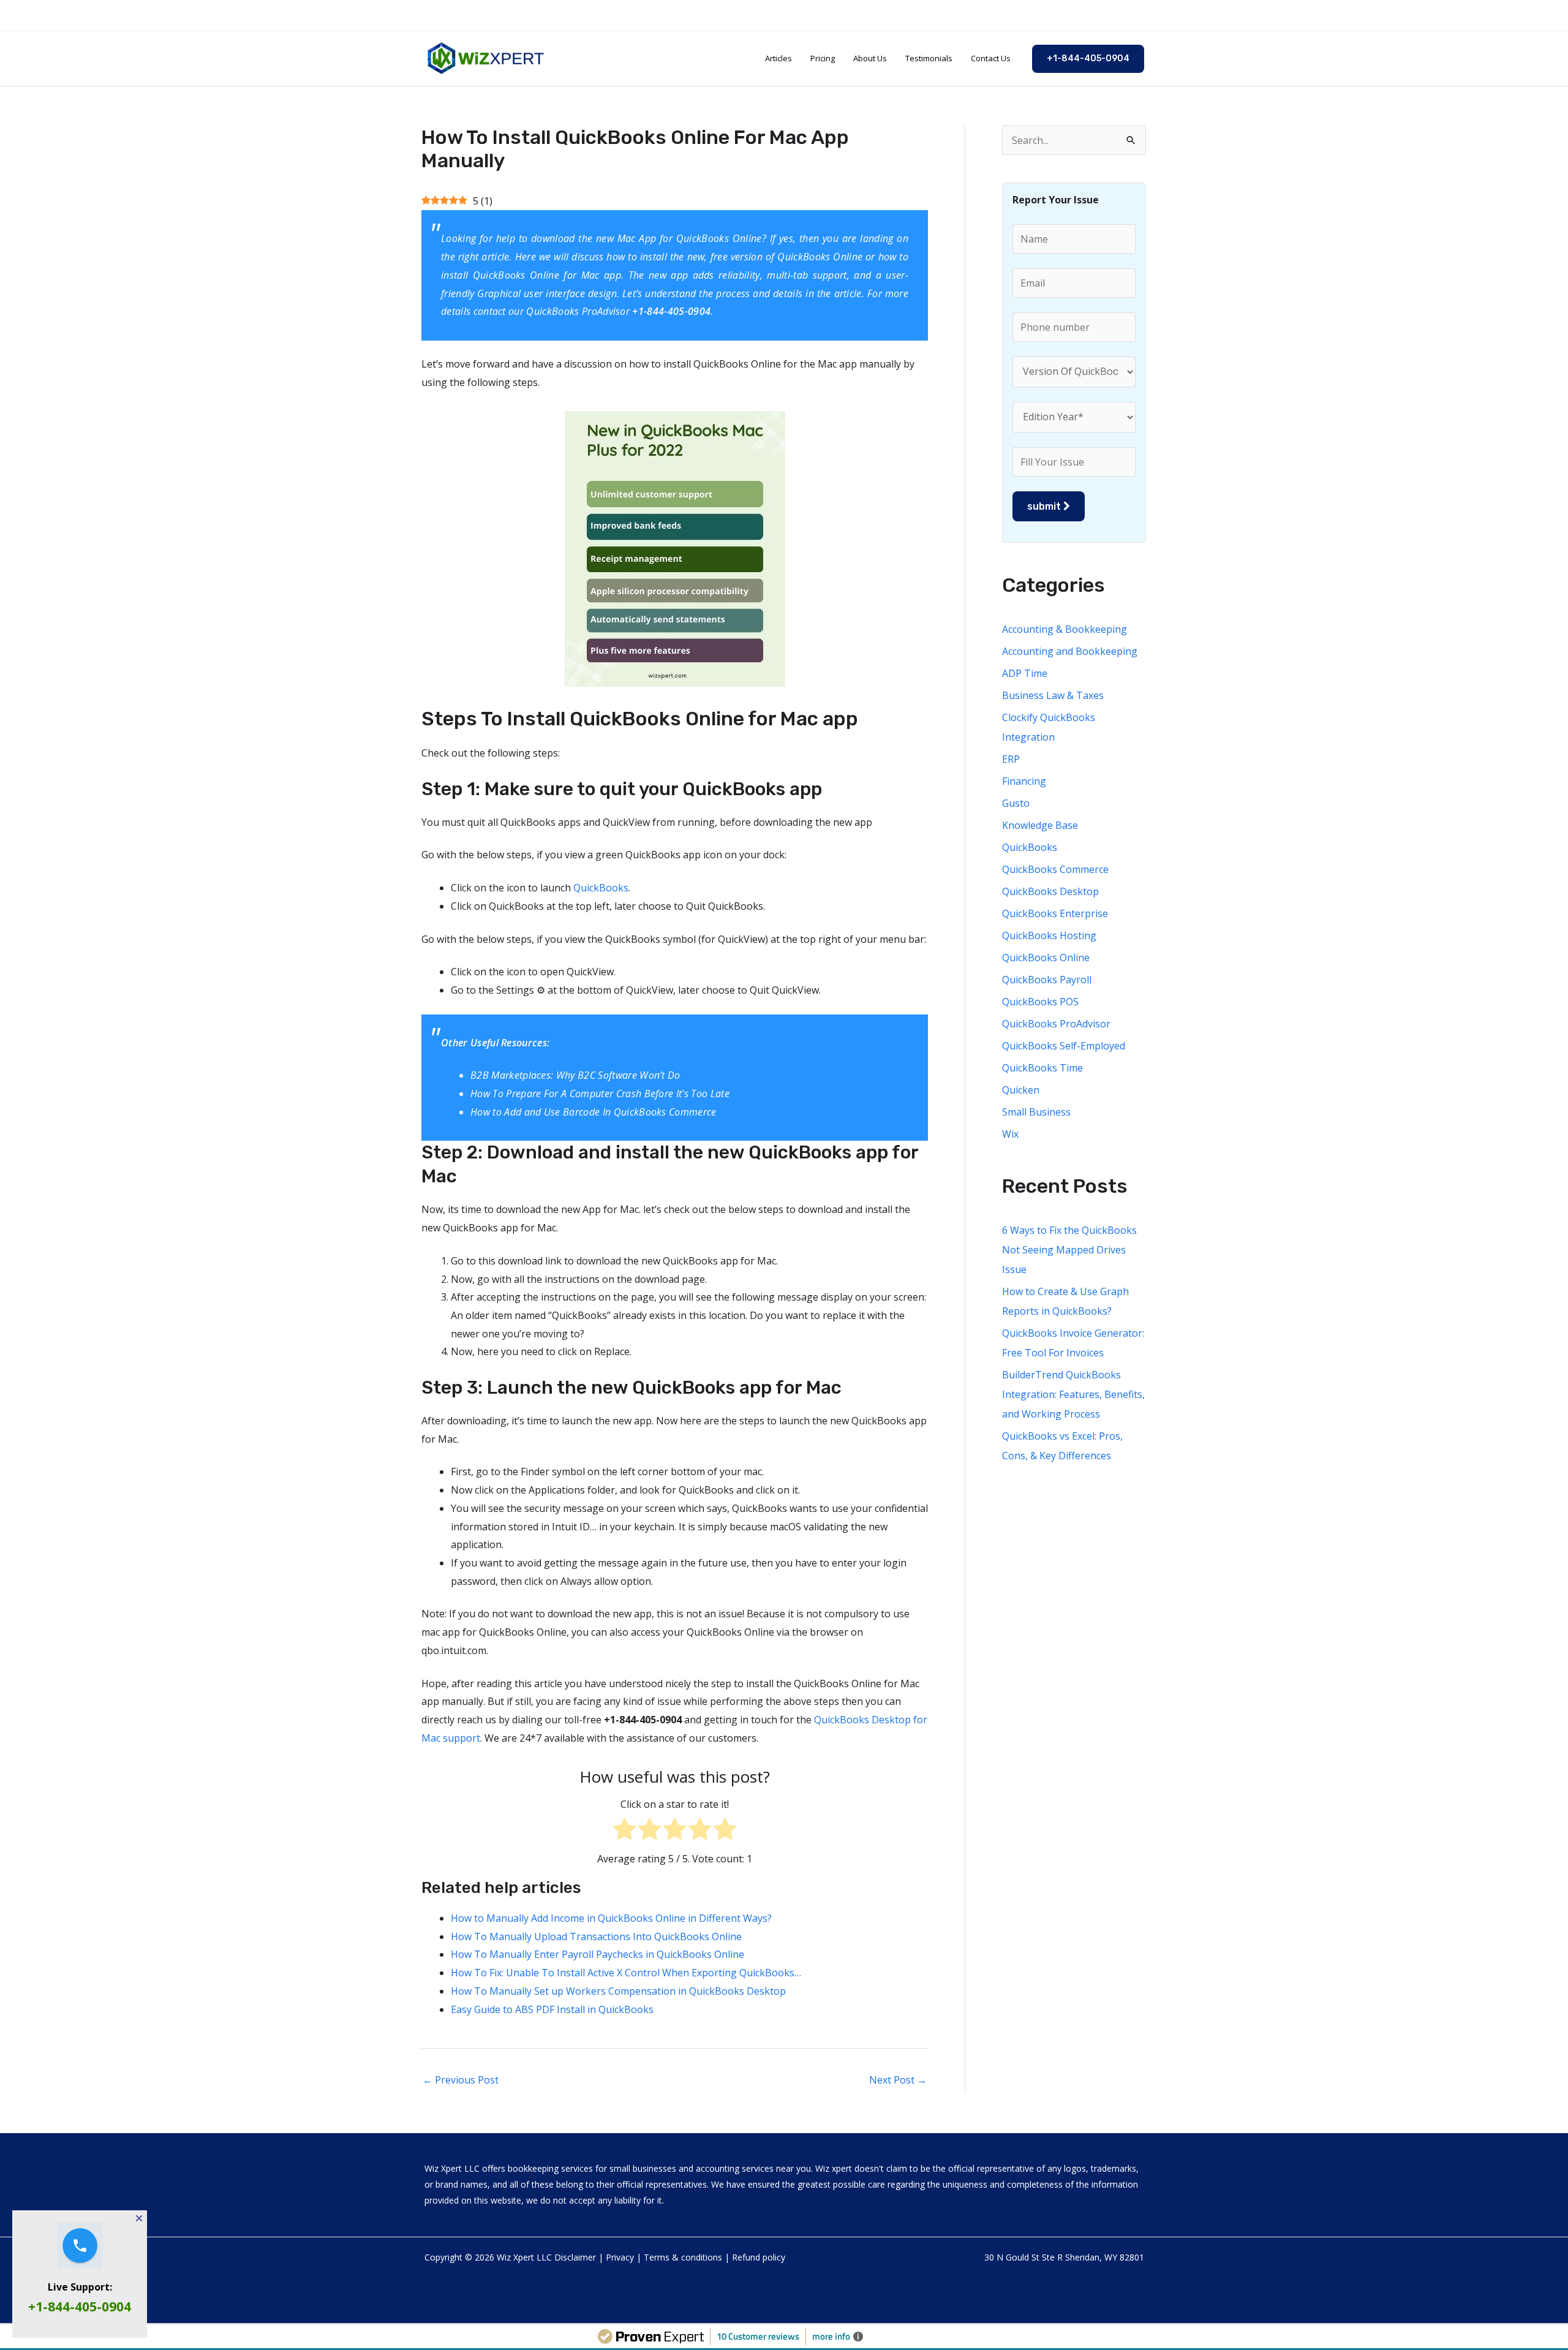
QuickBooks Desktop (1050, 891)
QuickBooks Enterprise (1055, 913)
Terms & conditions (683, 2257)
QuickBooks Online (719, 238)
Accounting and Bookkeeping (1070, 651)
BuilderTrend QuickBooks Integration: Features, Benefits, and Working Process (1073, 1394)
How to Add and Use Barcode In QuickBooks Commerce (594, 1112)
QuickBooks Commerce (1055, 869)
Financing (1024, 781)
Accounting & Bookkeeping (1065, 629)
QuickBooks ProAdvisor (578, 311)
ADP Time (1025, 673)
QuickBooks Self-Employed (1064, 1046)
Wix (1010, 1134)
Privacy (620, 2257)
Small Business (1036, 1112)
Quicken (1021, 1090)
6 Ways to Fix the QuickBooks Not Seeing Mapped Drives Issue (1069, 1250)
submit (1045, 506)
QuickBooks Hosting (1049, 935)
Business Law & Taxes (1053, 695)
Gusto (1016, 803)
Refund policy (759, 2257)
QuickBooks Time (1042, 1068)
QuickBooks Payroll (1047, 980)
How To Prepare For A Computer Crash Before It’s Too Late (600, 1094)
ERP (1011, 759)
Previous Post (461, 2080)
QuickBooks (601, 888)
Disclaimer (575, 2257)
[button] (1088, 59)
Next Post (898, 2080)
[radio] (624, 1832)
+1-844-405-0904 (80, 2307)
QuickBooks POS (1040, 1002)
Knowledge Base (1040, 825)
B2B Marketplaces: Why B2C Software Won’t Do (575, 1075)
